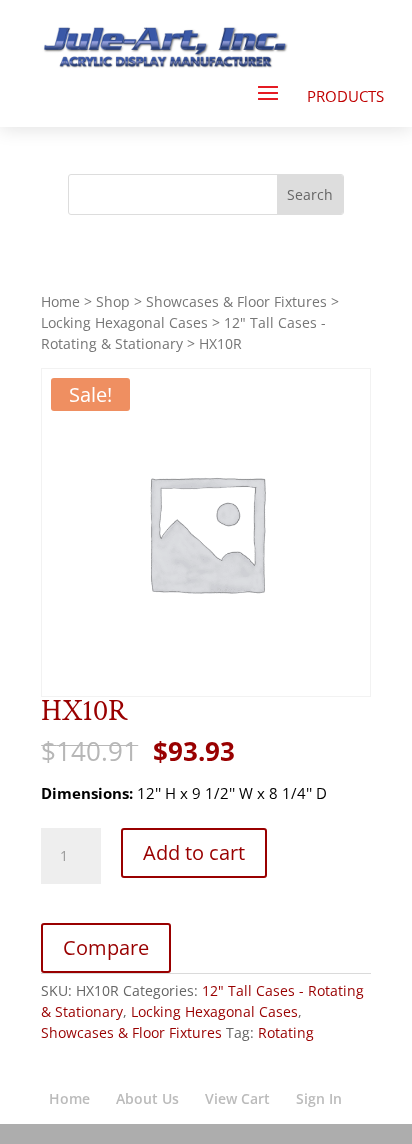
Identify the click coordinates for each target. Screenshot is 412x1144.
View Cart (237, 1098)
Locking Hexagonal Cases (124, 322)
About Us (147, 1098)
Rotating (286, 1032)
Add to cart (194, 852)
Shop (113, 301)
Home (60, 301)
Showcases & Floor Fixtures (236, 301)
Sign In (319, 1098)
